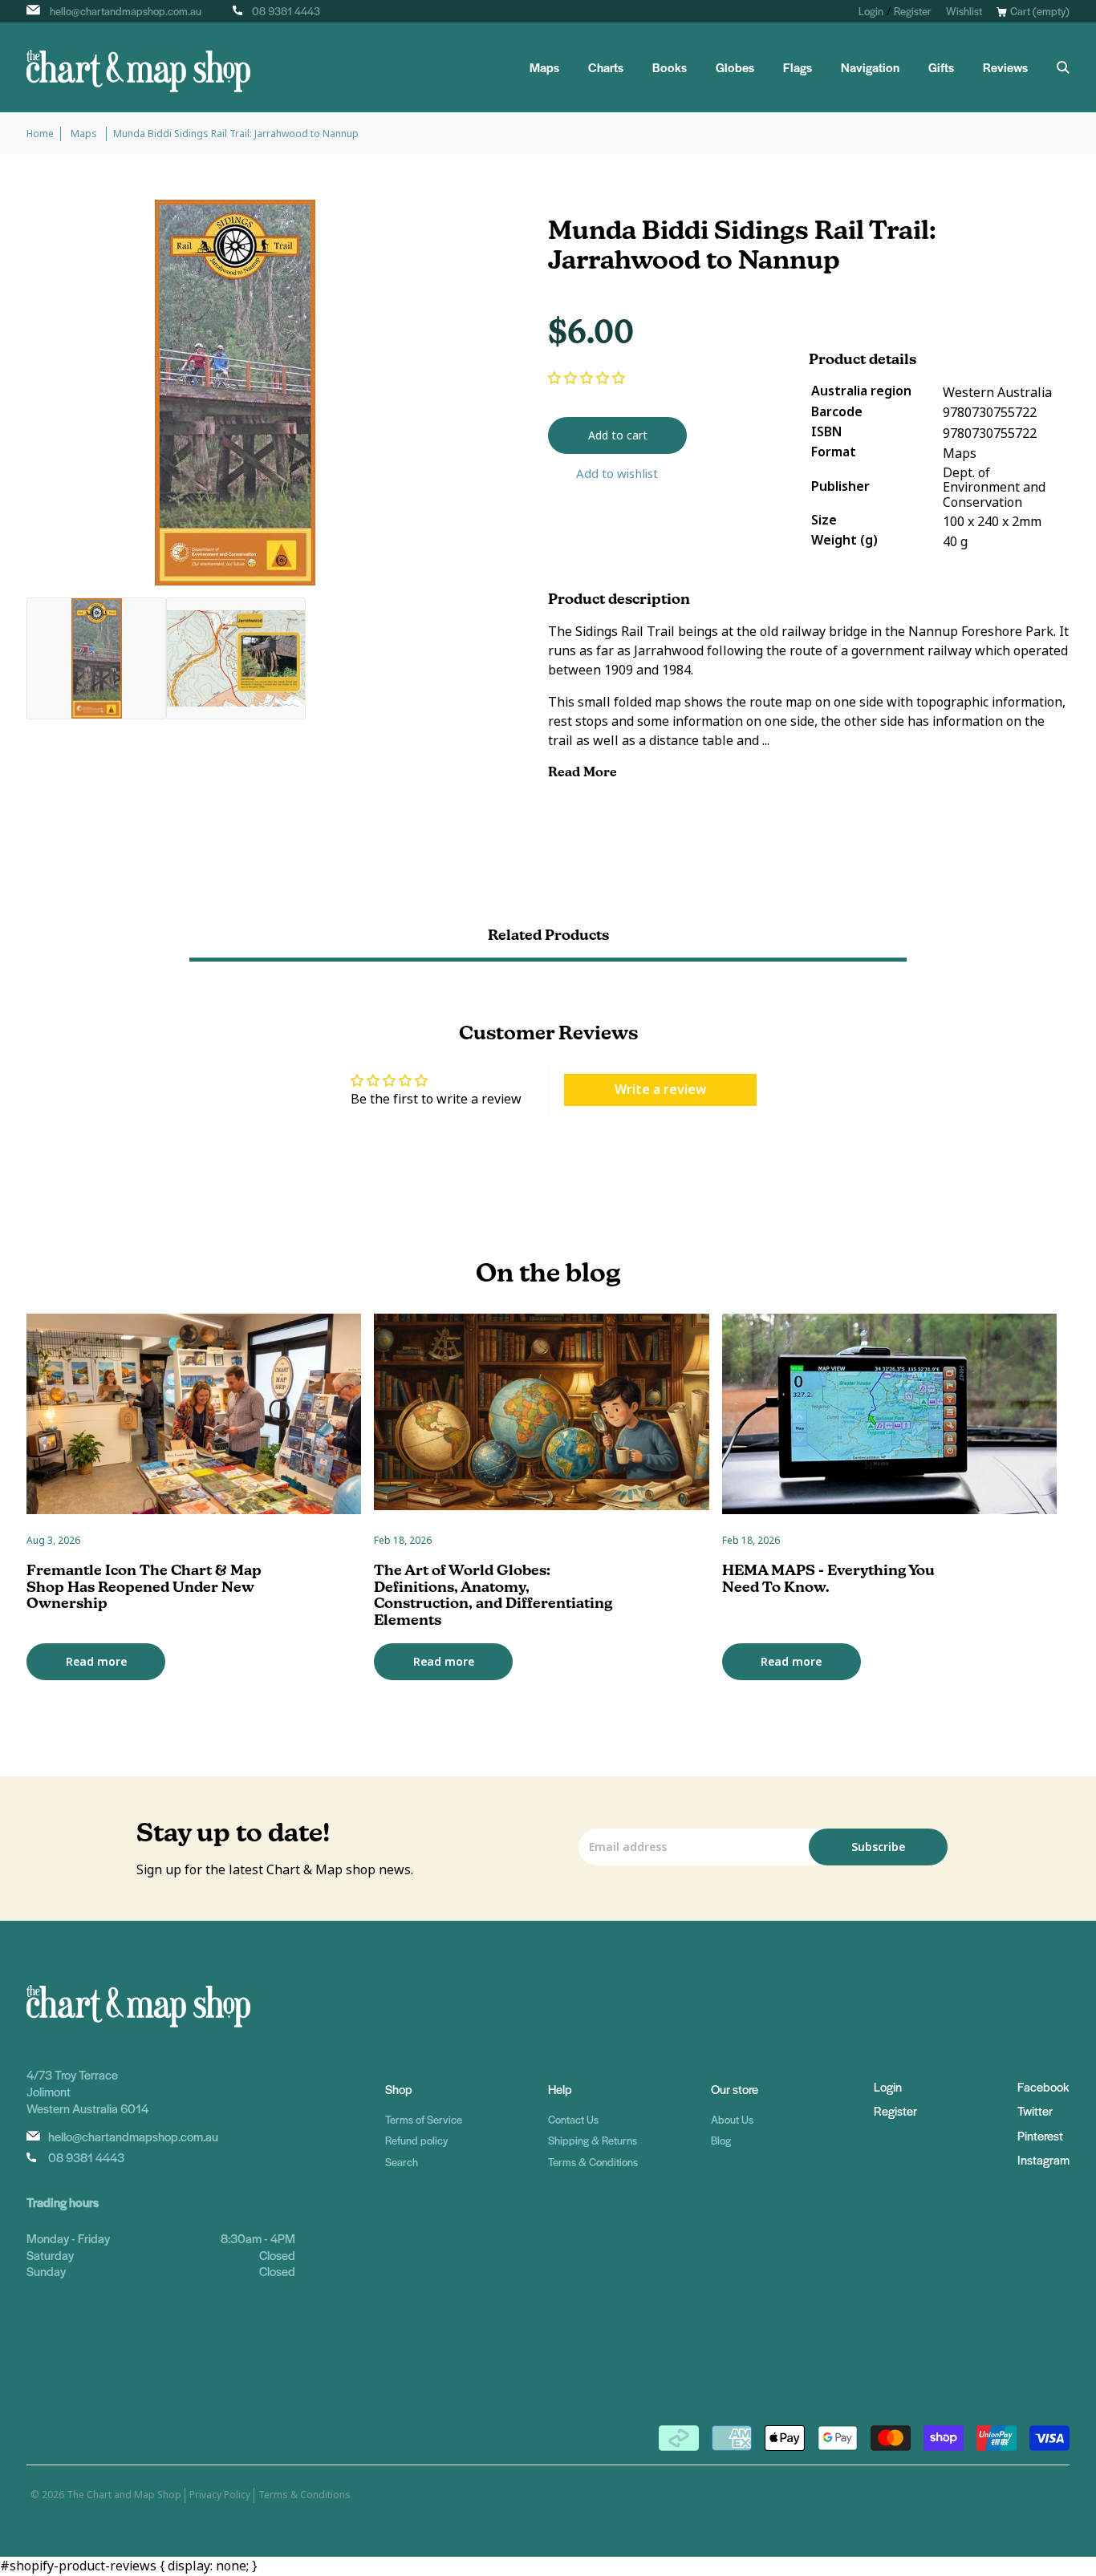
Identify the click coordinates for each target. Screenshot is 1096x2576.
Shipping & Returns (593, 2140)
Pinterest (1040, 2135)
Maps (544, 67)
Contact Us (573, 2119)
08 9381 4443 (286, 11)
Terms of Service (424, 2119)
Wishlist (964, 11)
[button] (587, 378)
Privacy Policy (220, 2495)
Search (402, 2162)
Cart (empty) (1040, 11)
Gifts (941, 67)
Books (670, 67)
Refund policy (416, 2140)
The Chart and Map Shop (124, 2495)
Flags (798, 67)
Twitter (1035, 2110)
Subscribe (878, 1847)
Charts (606, 67)
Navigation (870, 67)
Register (913, 11)
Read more (96, 1662)
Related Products (548, 935)
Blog (721, 2140)
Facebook (1043, 2086)
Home (40, 134)
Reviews (1005, 67)
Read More (584, 772)
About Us (732, 2119)
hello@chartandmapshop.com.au (126, 11)
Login (871, 11)
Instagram (1043, 2159)
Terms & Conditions (593, 2162)
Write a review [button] (660, 1090)
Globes (735, 67)
